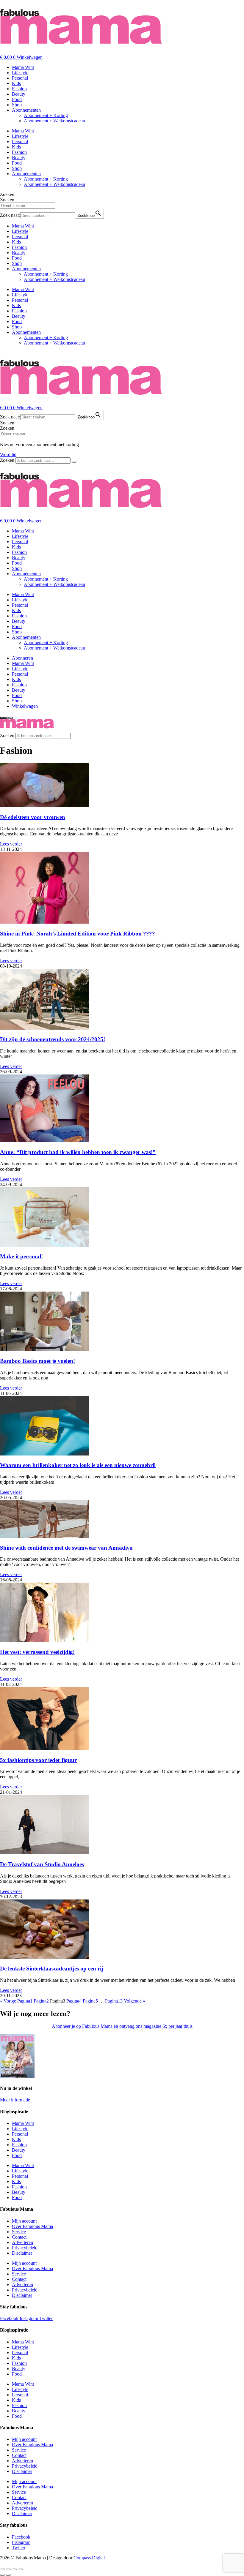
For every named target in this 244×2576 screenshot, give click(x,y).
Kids (16, 83)
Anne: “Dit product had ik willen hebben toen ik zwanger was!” (78, 1152)
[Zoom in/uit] (2, 2569)
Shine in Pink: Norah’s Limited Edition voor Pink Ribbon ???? (78, 934)
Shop (17, 105)
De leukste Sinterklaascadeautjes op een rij (52, 1969)
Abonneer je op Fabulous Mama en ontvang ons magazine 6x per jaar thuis (122, 2026)
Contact (19, 2237)
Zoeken (7, 194)
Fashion (19, 89)
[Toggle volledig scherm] (8, 2569)
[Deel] (14, 2569)
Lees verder (11, 844)
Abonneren (22, 658)
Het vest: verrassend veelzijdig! (37, 1652)
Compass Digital (89, 2558)
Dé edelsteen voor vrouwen (33, 817)
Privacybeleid (25, 2248)
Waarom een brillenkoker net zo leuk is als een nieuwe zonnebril (78, 1465)
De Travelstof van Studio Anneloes (42, 1864)
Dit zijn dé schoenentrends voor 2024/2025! (53, 1039)
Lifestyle (20, 73)
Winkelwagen (25, 706)
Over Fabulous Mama (32, 2226)
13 (114, 2001)
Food (17, 99)
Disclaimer (22, 2253)
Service (19, 2232)
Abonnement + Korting (46, 115)
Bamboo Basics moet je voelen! (37, 1361)
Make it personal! (21, 1256)
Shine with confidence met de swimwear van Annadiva (66, 1548)
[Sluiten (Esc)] (20, 2569)
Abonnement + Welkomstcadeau (54, 121)
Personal (20, 78)
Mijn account (24, 2221)
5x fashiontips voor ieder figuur (38, 1760)
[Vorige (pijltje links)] (2, 2575)
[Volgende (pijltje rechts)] (8, 2575)
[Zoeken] (74, 462)
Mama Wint (23, 67)
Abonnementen (26, 110)
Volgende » (134, 2001)
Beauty (19, 94)
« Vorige (8, 2001)
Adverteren (22, 2242)
